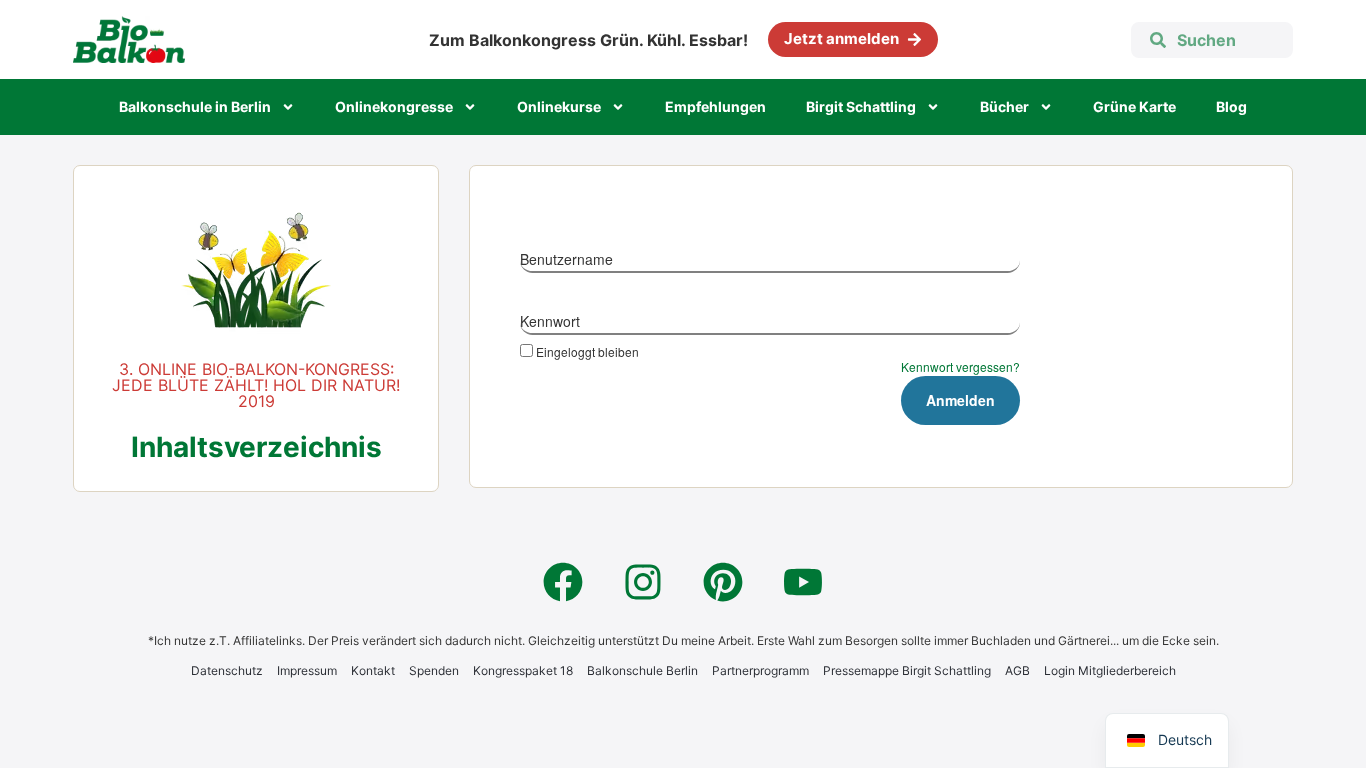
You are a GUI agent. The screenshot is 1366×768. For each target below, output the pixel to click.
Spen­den (434, 670)
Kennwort (550, 321)
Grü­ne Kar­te (1134, 106)
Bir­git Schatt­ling (861, 106)
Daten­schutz (227, 670)
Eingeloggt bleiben (587, 351)
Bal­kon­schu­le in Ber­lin (195, 106)
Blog (1231, 106)
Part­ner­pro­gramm (760, 670)
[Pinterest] (723, 582)
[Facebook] (563, 582)
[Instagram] (643, 582)
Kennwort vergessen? (960, 366)
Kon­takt (373, 670)
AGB (1017, 670)
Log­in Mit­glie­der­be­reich (1110, 670)
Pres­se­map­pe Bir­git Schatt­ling (907, 670)
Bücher (1004, 106)
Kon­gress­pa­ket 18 (523, 670)
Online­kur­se (559, 106)
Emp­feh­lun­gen (715, 106)
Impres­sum (307, 670)
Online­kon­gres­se (394, 106)
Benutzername (566, 259)
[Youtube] (803, 582)
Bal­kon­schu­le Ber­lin (642, 670)
